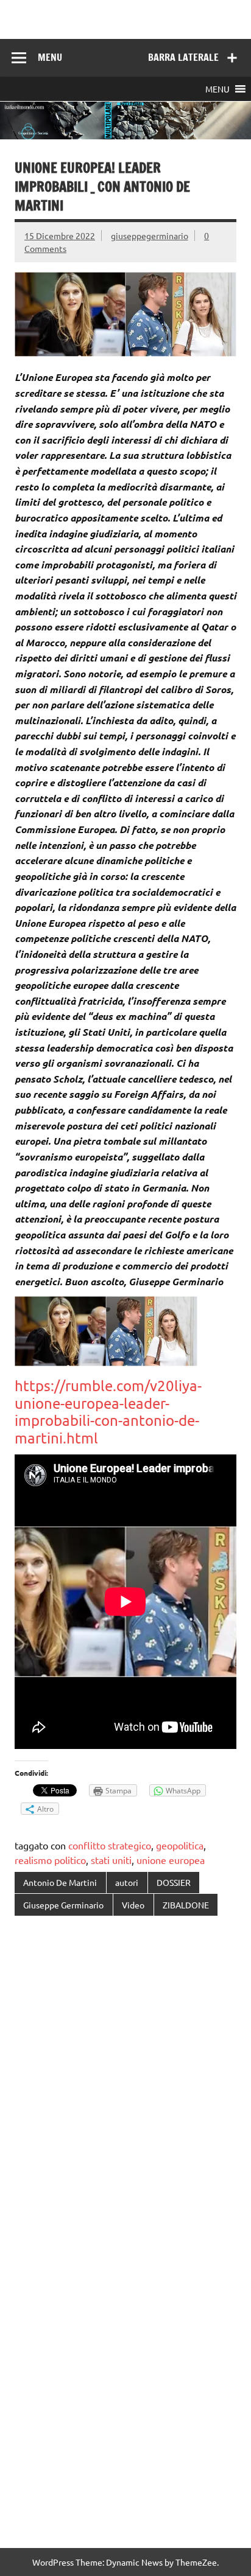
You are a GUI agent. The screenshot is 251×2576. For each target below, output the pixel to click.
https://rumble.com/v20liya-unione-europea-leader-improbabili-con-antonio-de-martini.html (108, 1412)
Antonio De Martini (60, 1882)
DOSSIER (174, 1882)
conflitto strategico (110, 1845)
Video (133, 1905)
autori (127, 1882)
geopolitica (180, 1845)
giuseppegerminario (150, 236)
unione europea (171, 1860)
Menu (50, 57)
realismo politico (50, 1860)
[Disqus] (125, 2083)
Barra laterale (183, 57)
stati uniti (111, 1860)
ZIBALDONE (186, 1905)
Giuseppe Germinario (63, 1905)
